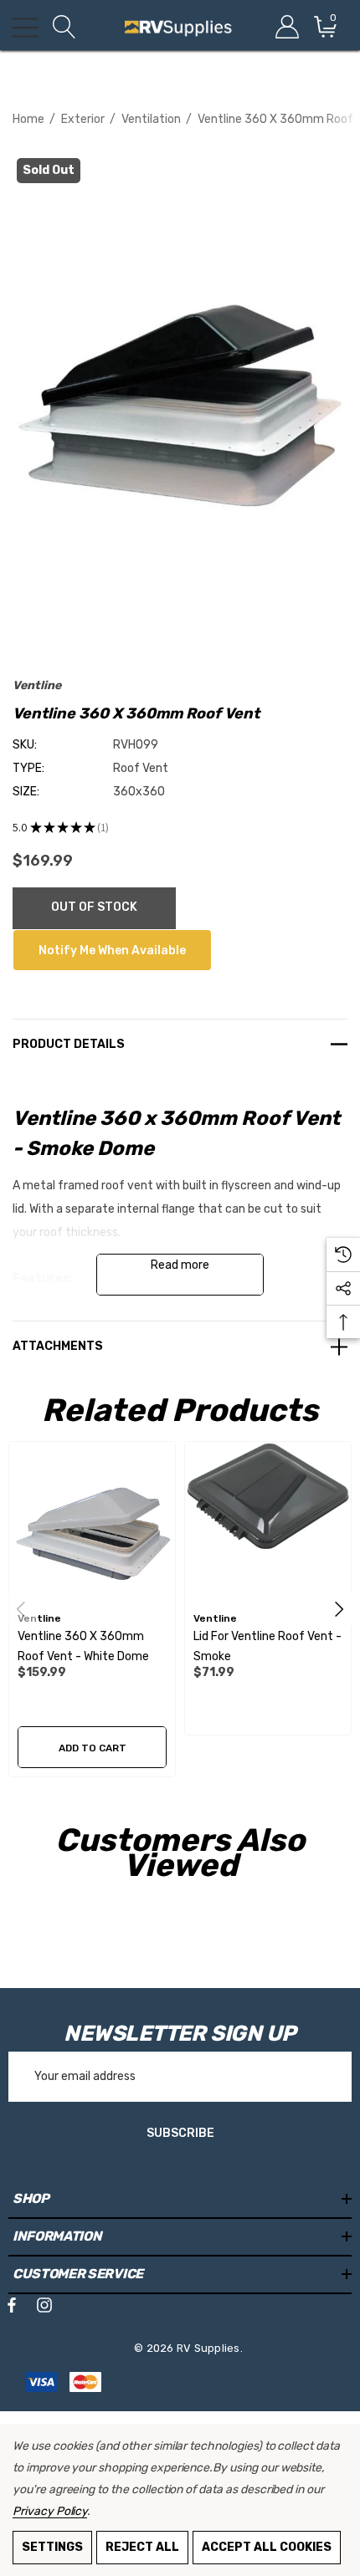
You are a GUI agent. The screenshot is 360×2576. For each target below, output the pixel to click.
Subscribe (180, 2133)
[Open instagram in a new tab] (44, 2308)
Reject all (142, 2547)
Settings (52, 2547)
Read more (180, 1265)
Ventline (37, 685)
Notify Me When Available (112, 951)
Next (339, 1609)
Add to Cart (93, 1748)
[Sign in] (286, 27)
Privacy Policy (50, 2511)
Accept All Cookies (267, 2547)
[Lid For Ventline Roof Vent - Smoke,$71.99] (268, 1525)
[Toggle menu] (25, 28)
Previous (21, 1609)
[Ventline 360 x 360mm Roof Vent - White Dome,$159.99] (92, 1525)
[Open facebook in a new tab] (12, 2308)
